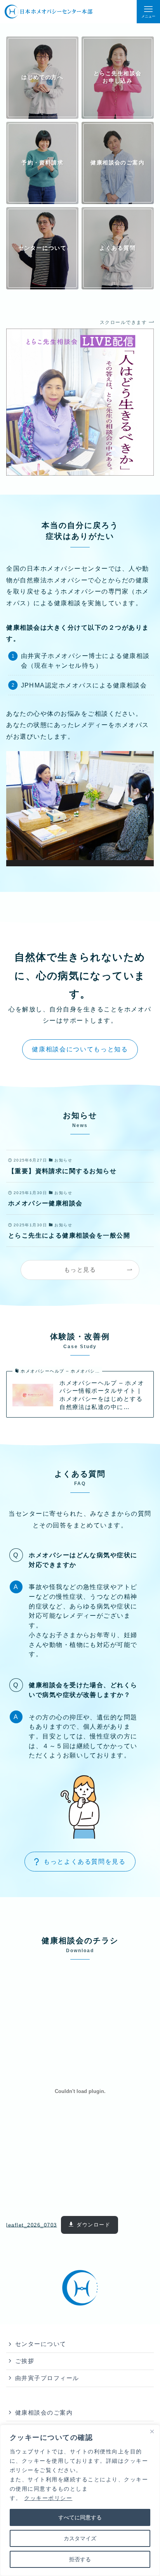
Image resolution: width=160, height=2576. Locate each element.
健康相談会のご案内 (44, 2413)
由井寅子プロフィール (47, 2378)
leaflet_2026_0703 (31, 2225)
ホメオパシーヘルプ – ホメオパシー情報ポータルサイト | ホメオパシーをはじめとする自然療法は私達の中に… (102, 1395)
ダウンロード (93, 2225)
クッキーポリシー (48, 2498)
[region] (80, 2500)
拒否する (80, 2559)
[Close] (152, 2431)
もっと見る (80, 1270)
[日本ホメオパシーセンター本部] (48, 12)
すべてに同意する (80, 2517)
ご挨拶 (25, 2361)
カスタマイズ (80, 2538)
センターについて (41, 2344)
